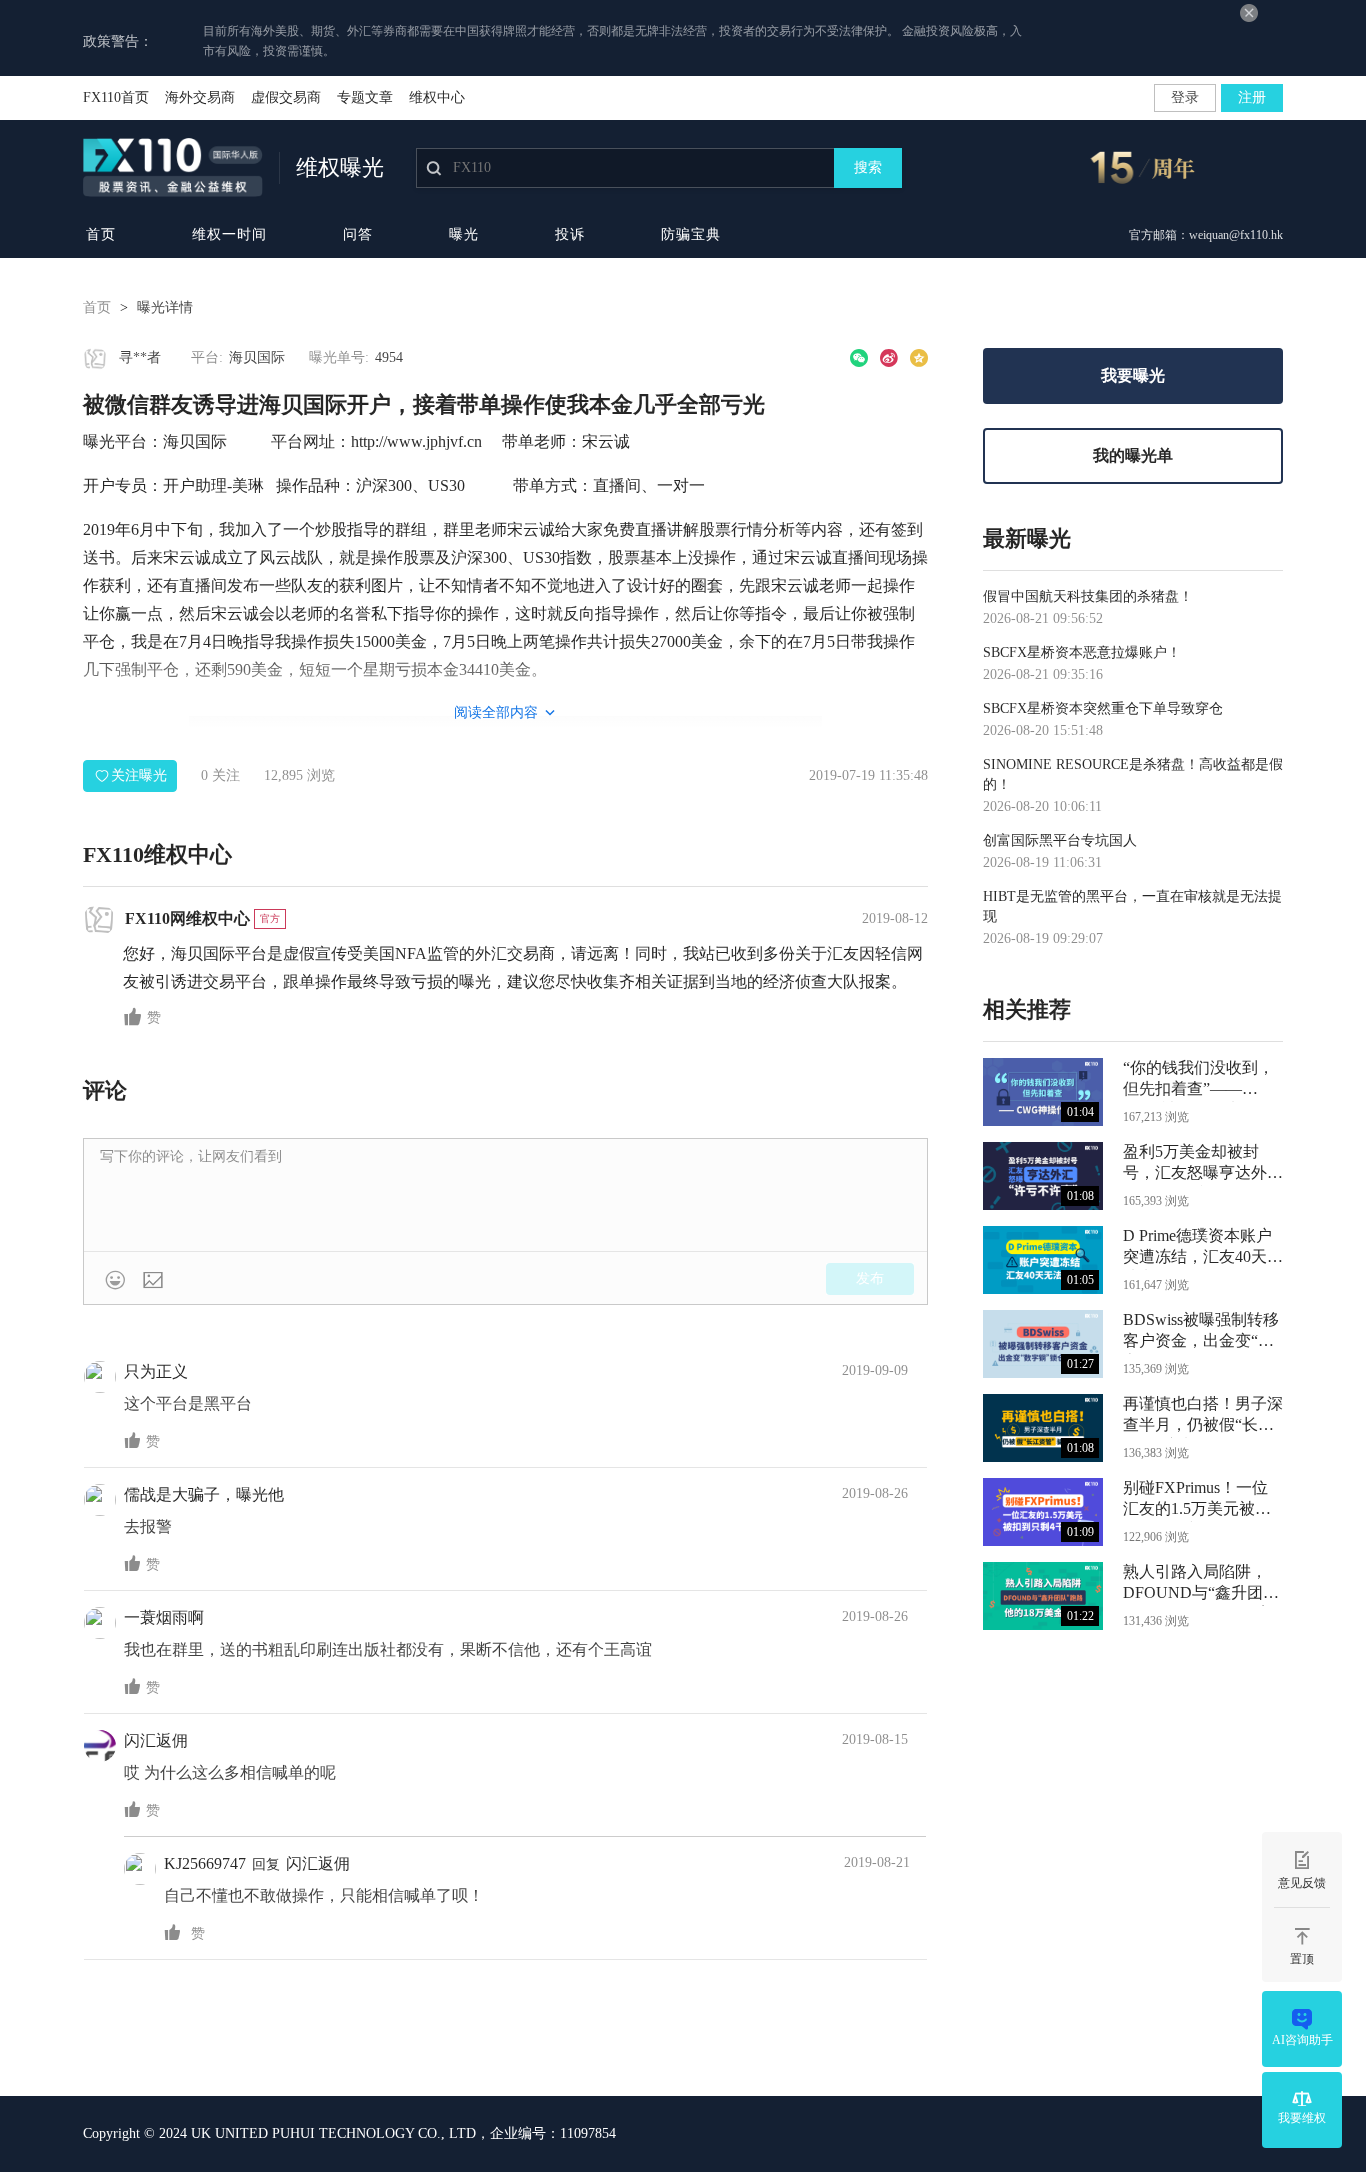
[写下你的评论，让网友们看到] (505, 1195)
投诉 (570, 234)
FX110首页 (116, 97)
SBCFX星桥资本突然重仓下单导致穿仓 (1103, 708)
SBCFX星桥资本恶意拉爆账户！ (1082, 652)
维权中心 (437, 97)
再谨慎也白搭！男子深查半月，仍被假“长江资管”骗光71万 (1203, 1416)
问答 (358, 234)
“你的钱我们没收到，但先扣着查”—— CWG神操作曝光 (1198, 1080)
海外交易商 (200, 97)
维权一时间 (229, 234)
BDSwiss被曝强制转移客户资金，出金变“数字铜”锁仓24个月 (1201, 1332)
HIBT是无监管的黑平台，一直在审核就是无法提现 (1132, 906)
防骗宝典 (691, 234)
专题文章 (365, 97)
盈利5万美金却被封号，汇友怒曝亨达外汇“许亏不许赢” (1203, 1164)
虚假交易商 (286, 97)
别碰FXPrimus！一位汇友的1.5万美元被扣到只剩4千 (1197, 1500)
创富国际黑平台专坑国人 (1060, 840)
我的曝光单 (1133, 455)
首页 (101, 234)
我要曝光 (1133, 375)
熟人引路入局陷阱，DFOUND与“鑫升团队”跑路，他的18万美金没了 (1198, 1584)
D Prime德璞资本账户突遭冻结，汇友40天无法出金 (1203, 1248)
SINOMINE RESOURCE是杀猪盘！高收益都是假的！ (1133, 774)
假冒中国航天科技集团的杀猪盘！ (1088, 596)
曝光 (464, 234)
